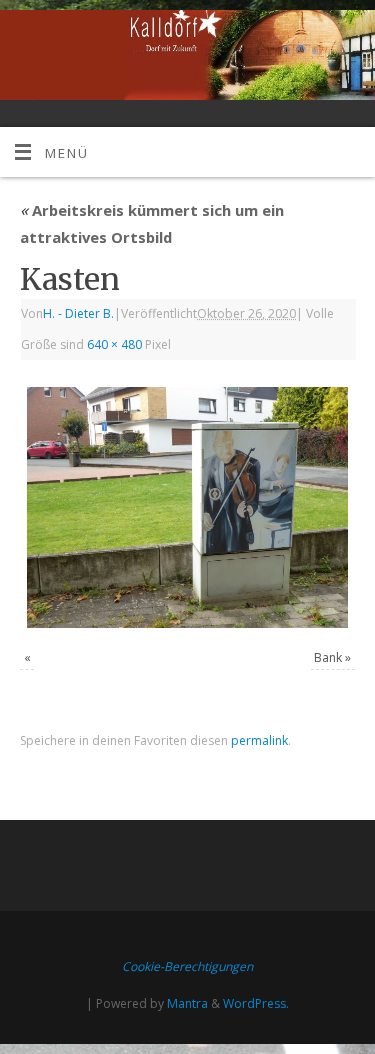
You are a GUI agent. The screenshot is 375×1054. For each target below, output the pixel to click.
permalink (259, 740)
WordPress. (256, 1003)
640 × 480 (114, 344)
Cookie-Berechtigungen (187, 966)
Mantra (187, 1003)
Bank (328, 657)
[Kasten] (187, 507)
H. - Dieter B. (78, 313)
